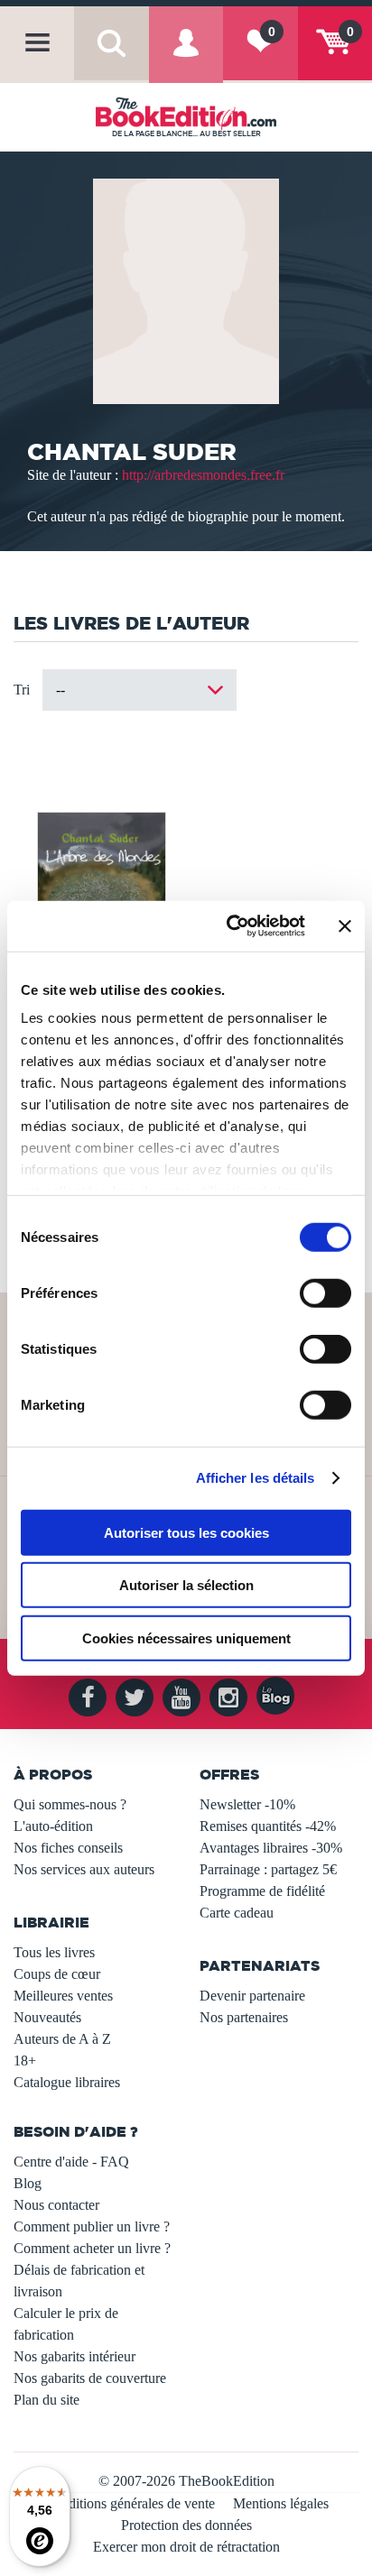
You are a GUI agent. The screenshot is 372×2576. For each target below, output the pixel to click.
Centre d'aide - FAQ (71, 2162)
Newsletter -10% (247, 1804)
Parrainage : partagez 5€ (268, 1869)
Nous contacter (56, 2205)
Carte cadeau (237, 1913)
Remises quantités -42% (268, 1826)
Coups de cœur (57, 1974)
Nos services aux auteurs (84, 1869)
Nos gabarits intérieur (74, 2356)
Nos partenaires (244, 2017)
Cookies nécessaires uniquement (186, 1638)
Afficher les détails (256, 1478)
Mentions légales (281, 2503)
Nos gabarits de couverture (90, 2378)
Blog (28, 2183)
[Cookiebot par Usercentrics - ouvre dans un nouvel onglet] (230, 926)
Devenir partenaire (252, 1996)
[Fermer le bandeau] (345, 926)
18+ (25, 2061)
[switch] (325, 1293)
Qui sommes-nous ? (70, 1804)
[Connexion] (186, 57)
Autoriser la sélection (186, 1585)
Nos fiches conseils (68, 1848)
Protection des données (186, 2525)
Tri (22, 690)
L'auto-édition (53, 1826)
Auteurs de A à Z (62, 2039)
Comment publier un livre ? (92, 2226)
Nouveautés (47, 2017)
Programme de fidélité (262, 1891)
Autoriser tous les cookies (186, 1532)
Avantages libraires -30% (271, 1848)
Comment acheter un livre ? (92, 2248)
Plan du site (46, 2400)
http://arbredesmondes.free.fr (203, 475)
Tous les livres (54, 1952)
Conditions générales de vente (130, 2503)
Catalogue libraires (67, 2082)
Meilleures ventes (63, 1996)
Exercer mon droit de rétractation (186, 2547)
